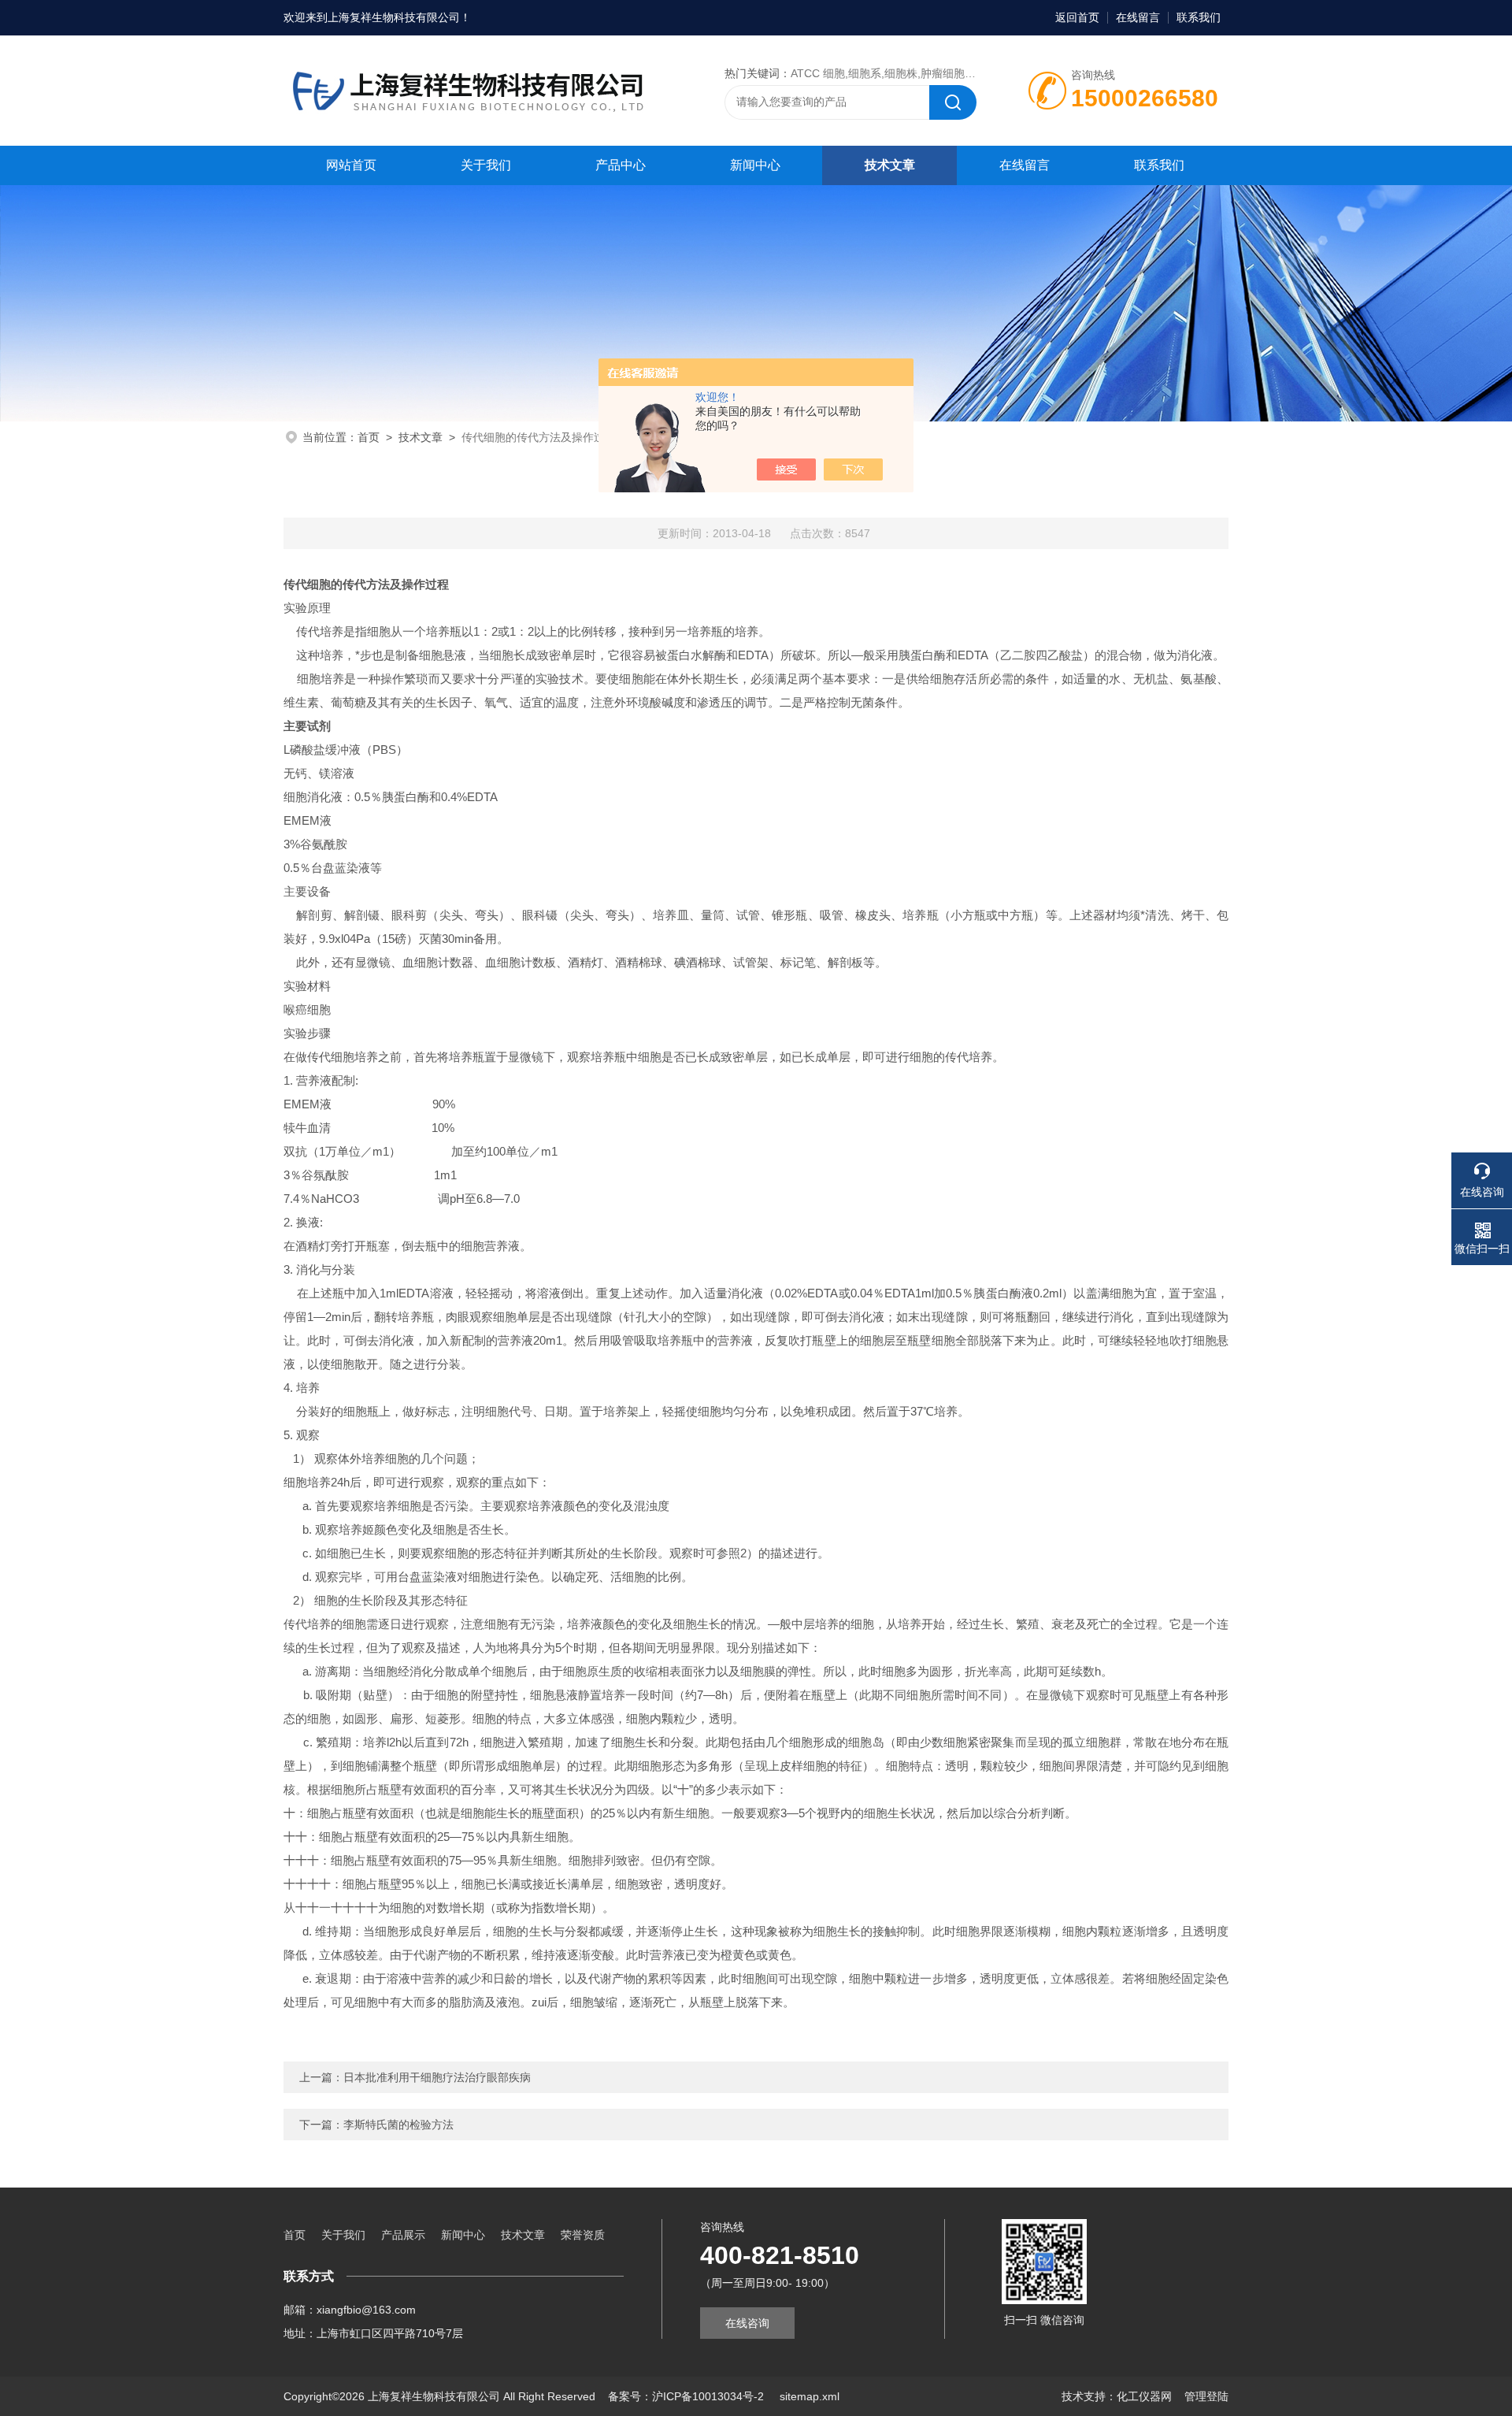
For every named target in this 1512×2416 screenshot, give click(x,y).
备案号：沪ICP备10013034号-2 (687, 2396)
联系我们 (1199, 17)
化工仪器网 (1144, 2396)
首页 (369, 437)
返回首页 (1077, 17)
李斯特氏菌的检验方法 (398, 2125)
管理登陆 (1206, 2396)
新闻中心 (755, 165)
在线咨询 (747, 2323)
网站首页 (351, 165)
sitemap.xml (810, 2396)
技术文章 (890, 165)
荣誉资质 (583, 2235)
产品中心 (621, 165)
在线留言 (1138, 17)
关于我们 (486, 165)
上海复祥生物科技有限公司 (394, 17)
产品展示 (403, 2235)
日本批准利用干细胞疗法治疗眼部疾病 (437, 2077)
